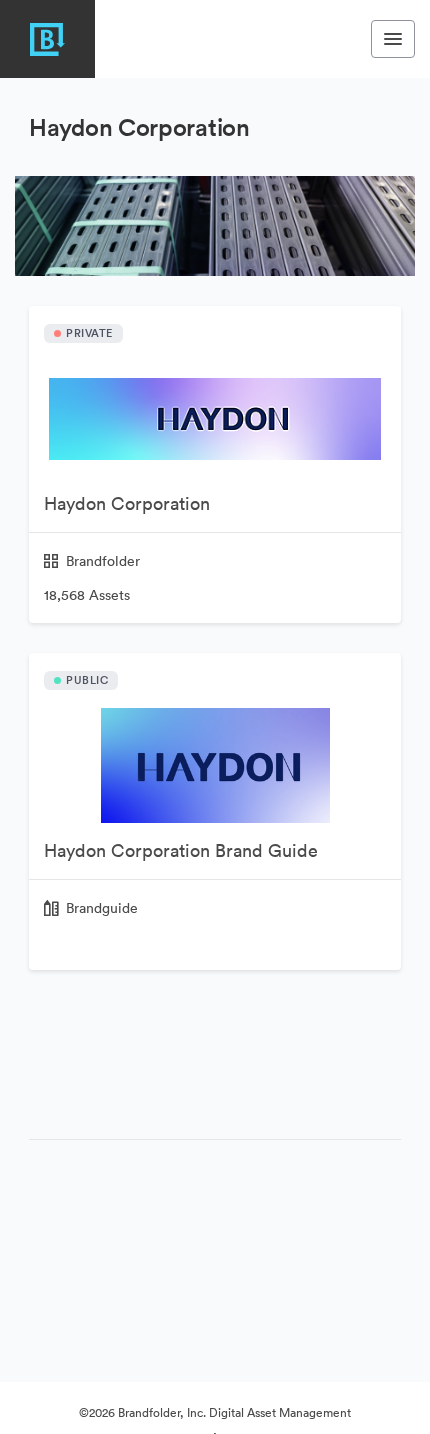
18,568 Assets (87, 595)
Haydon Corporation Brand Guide (181, 850)
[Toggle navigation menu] (393, 39)
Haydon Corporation (127, 503)
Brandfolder (103, 561)
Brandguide (102, 908)
